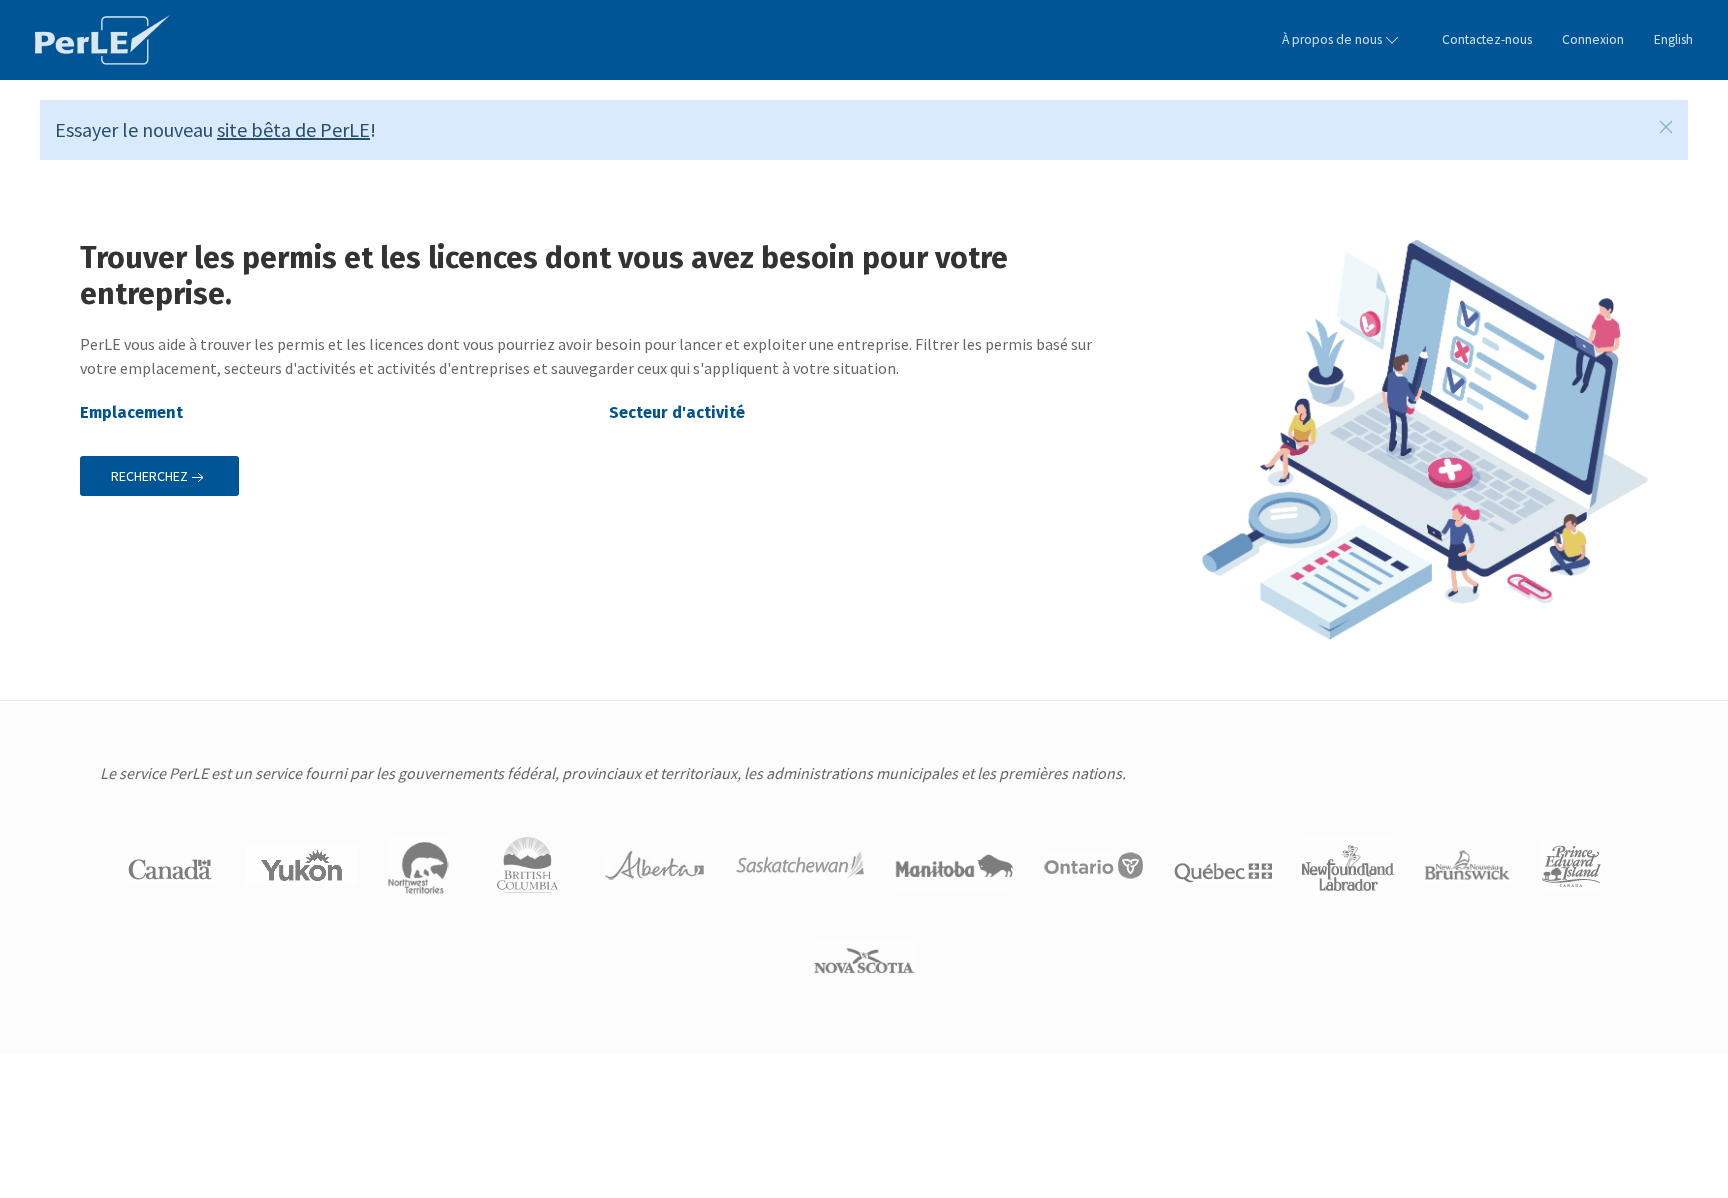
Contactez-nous (1487, 39)
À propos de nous (1332, 39)
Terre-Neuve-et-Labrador (273, 40)
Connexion (1593, 39)
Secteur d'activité (679, 412)
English (1673, 39)
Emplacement (131, 412)
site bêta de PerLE (293, 129)
